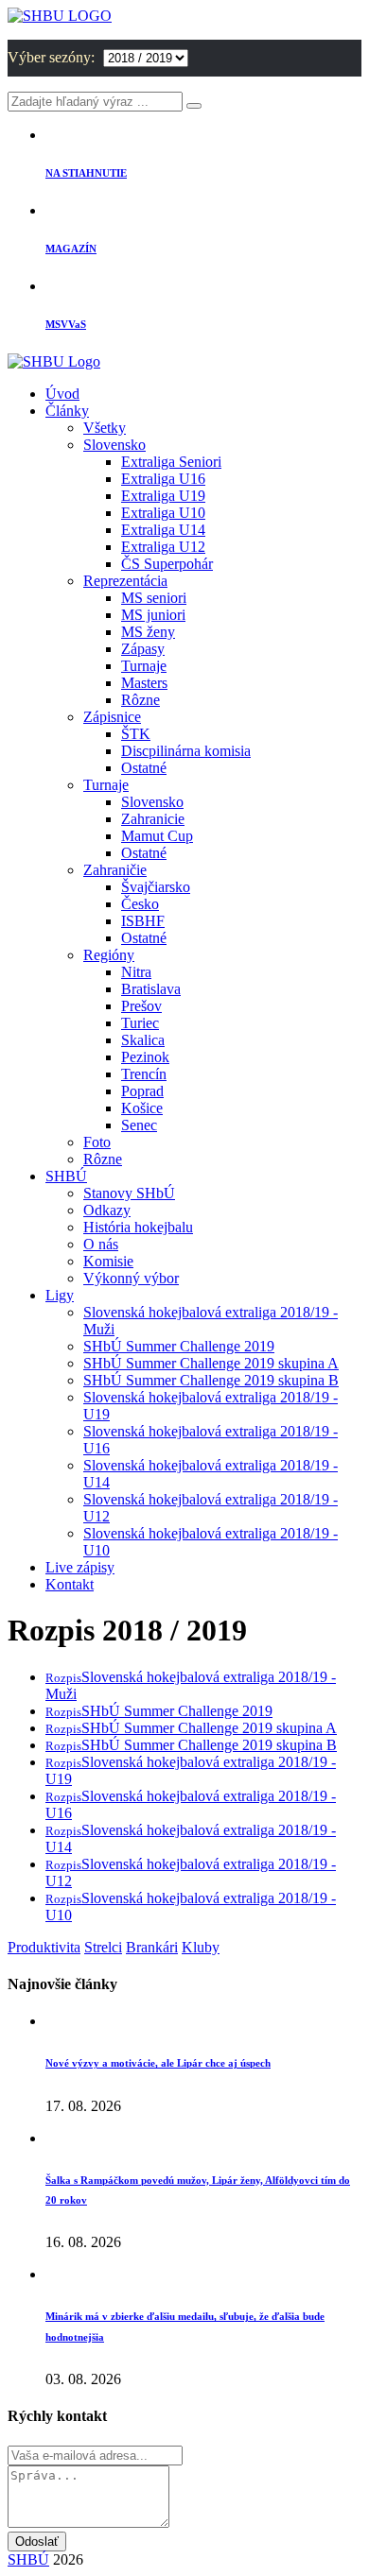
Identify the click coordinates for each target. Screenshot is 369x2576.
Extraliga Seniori (171, 462)
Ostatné (144, 768)
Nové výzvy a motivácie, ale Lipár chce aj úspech (158, 2063)
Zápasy (143, 649)
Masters (144, 683)
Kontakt (70, 1584)
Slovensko (114, 445)
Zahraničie (115, 870)
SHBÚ (66, 1176)
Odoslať (37, 2542)
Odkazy (107, 1210)
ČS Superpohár (167, 564)
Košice (142, 1108)
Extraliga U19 (163, 496)
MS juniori (153, 615)
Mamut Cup (157, 836)
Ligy (60, 1295)
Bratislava (151, 989)
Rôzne (141, 700)
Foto (97, 1142)
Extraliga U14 (163, 530)
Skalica (143, 1040)
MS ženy (148, 632)
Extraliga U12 (163, 547)
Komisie (108, 1261)
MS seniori (154, 598)
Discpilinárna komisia (186, 751)
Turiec (140, 1023)
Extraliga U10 (163, 513)
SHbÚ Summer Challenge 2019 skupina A (211, 1363)
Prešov (141, 1006)
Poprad (142, 1091)
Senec (139, 1125)
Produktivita (44, 1947)
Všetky (105, 428)
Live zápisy (80, 1567)
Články (67, 411)
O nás (101, 1244)
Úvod (62, 394)
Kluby (201, 1947)
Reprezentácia (125, 581)
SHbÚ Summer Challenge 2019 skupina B (211, 1380)
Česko (140, 904)
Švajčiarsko (156, 887)
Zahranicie (153, 819)
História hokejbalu (138, 1227)
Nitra (136, 972)
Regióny (109, 955)
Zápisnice (112, 717)
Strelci (103, 1947)
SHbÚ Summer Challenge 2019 (179, 1346)
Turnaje (144, 666)
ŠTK (136, 734)
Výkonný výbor (131, 1278)
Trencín (144, 1074)
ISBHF (143, 921)
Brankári (152, 1947)
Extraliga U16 (163, 479)
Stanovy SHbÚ (129, 1193)
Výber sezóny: (53, 57)
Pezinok (145, 1057)
